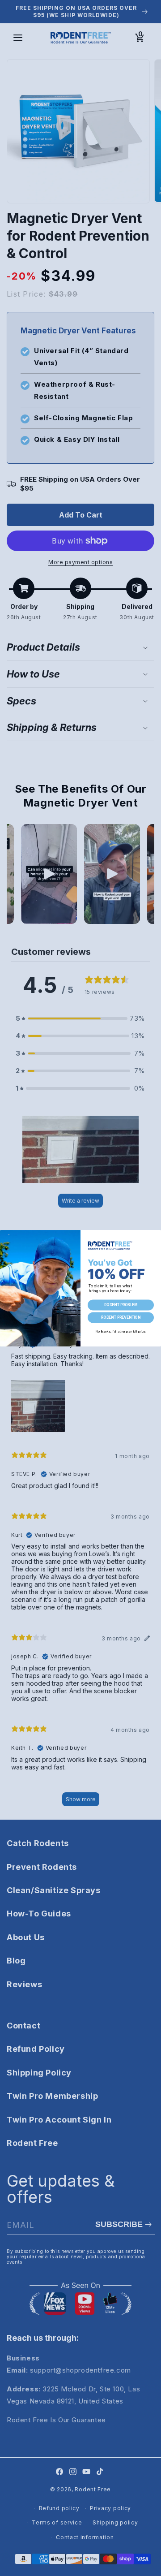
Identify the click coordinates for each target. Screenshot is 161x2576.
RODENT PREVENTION (121, 1317)
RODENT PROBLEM (121, 1305)
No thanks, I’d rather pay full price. (121, 1331)
